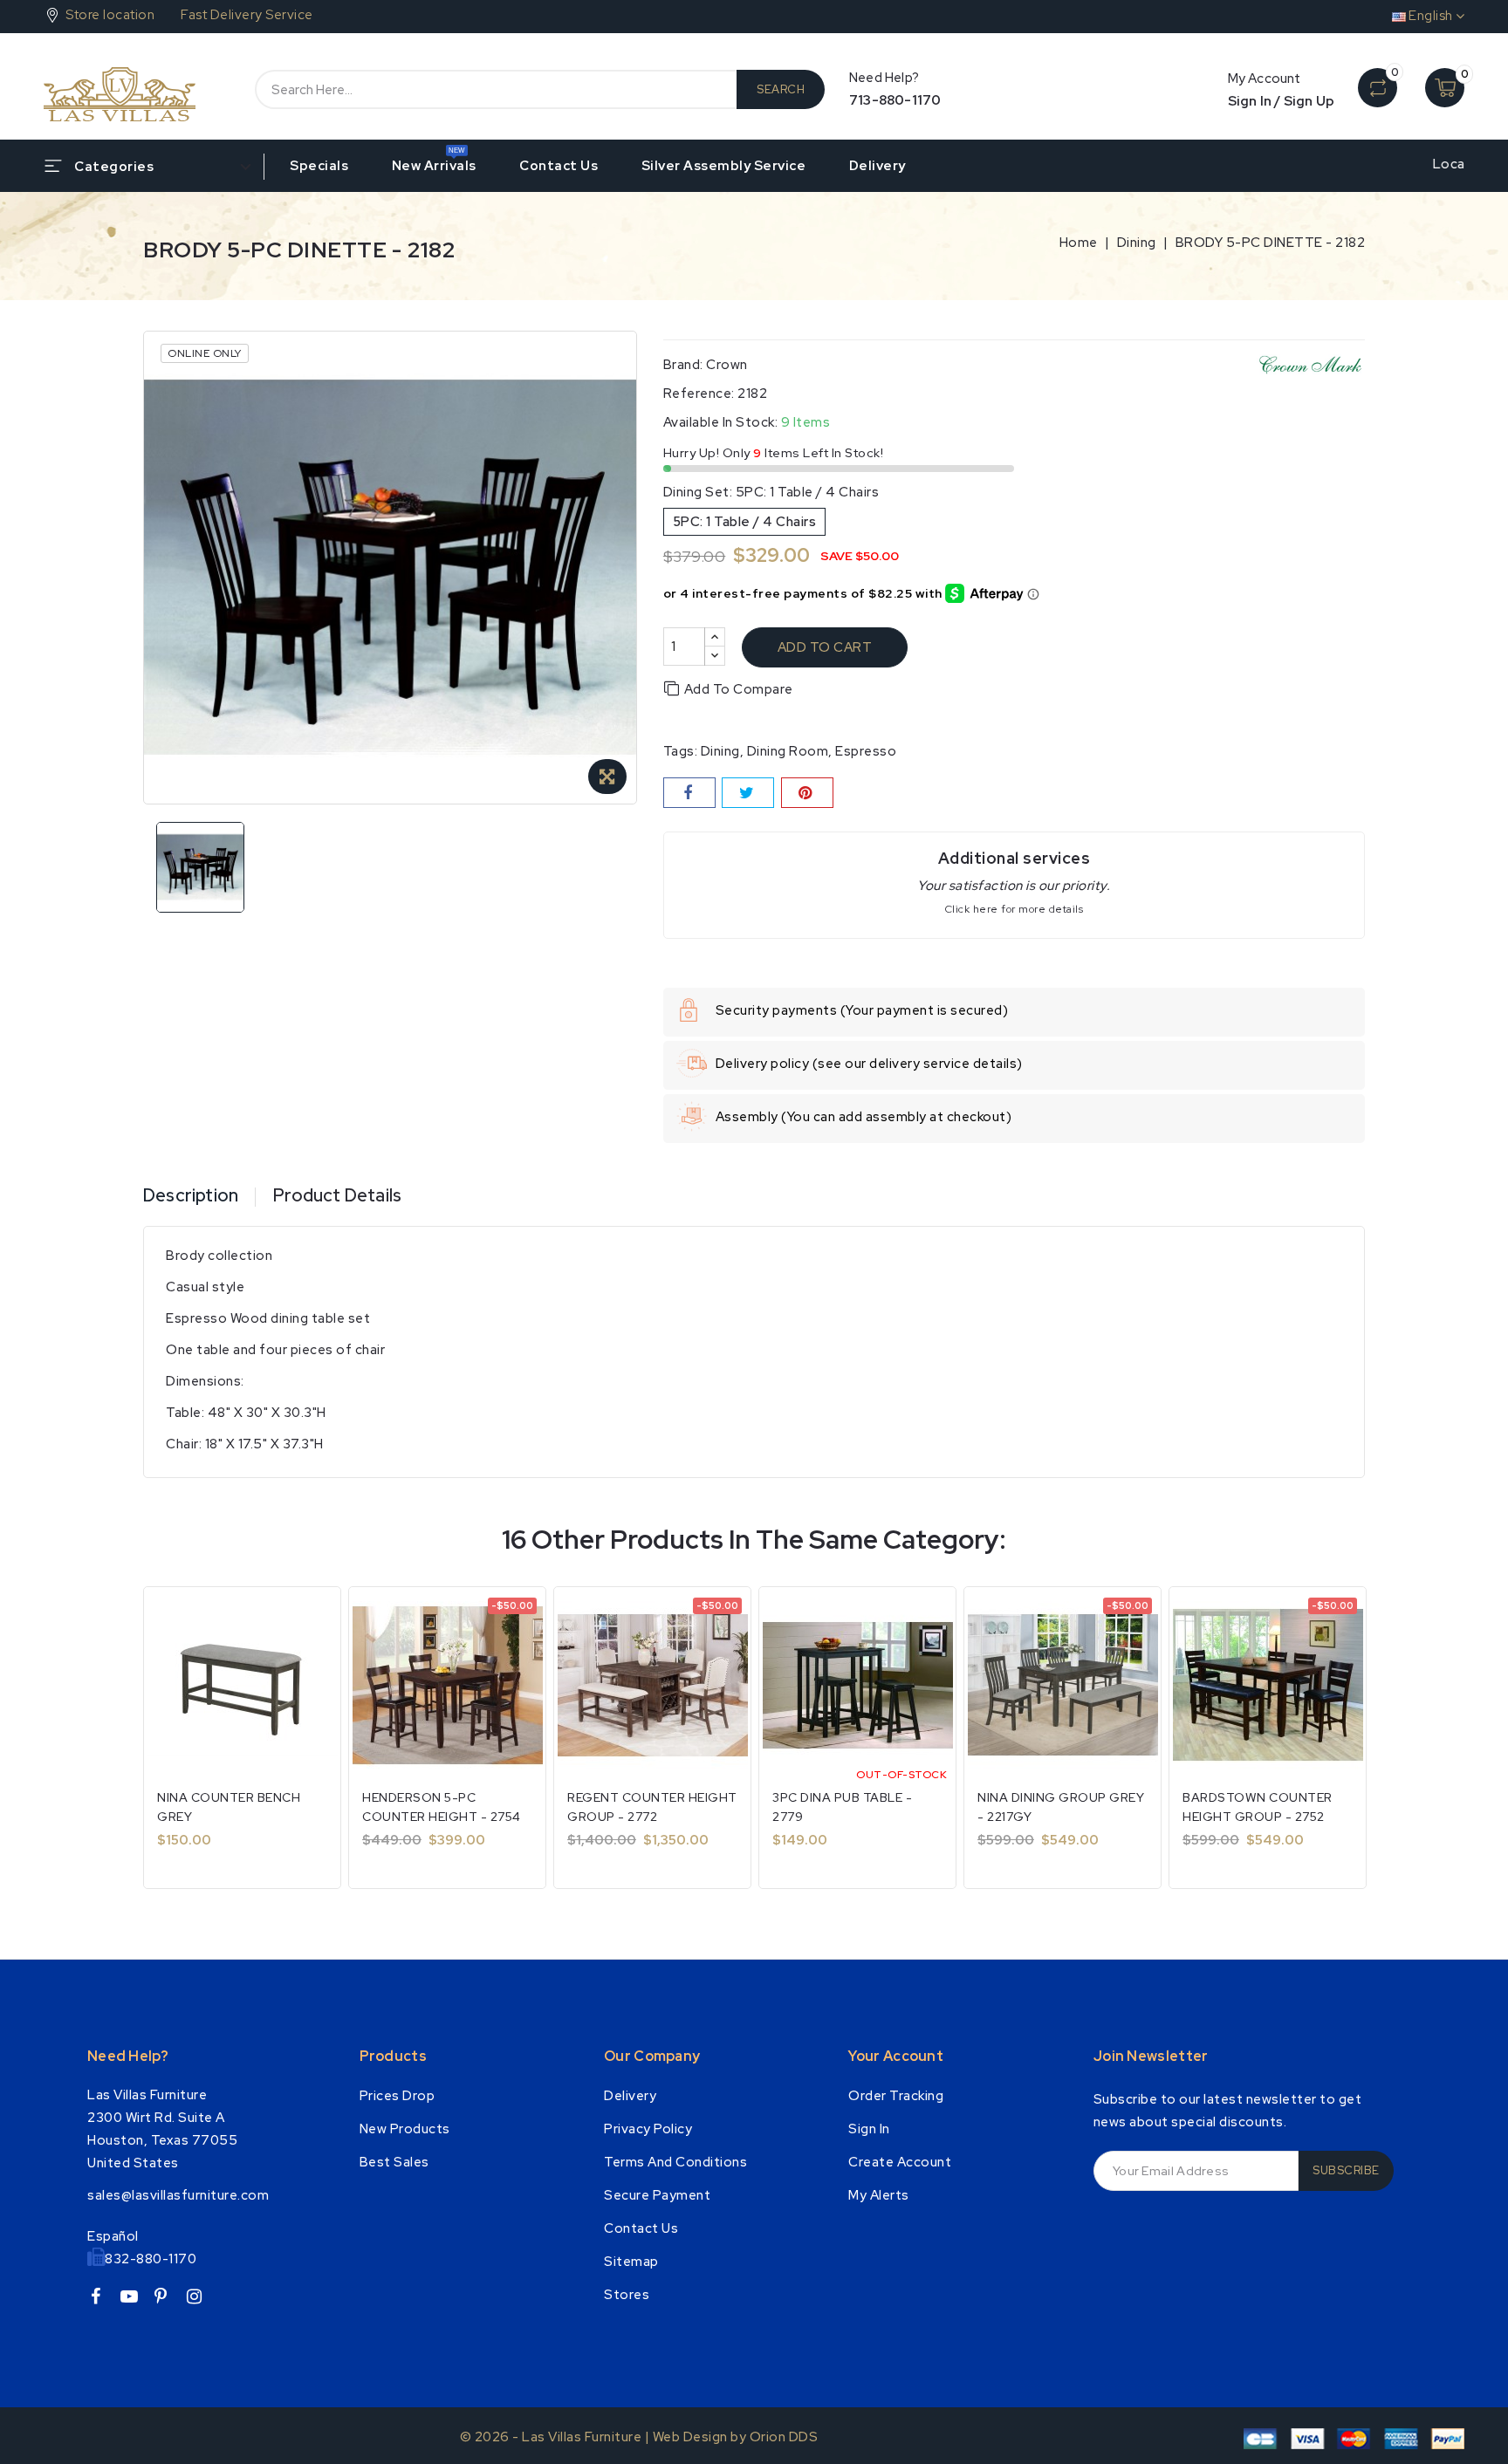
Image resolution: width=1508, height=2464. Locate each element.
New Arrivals (434, 166)
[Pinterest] (807, 793)
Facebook (102, 2300)
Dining (720, 751)
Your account (896, 2056)
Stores (627, 2295)
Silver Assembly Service (724, 166)
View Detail (212, 1852)
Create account (900, 2162)
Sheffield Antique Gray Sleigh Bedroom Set (215, 2396)
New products (405, 2129)
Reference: (699, 394)
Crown (727, 365)
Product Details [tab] (337, 1195)
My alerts (879, 2195)
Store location (110, 15)
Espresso (866, 751)
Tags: (681, 751)
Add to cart (825, 647)
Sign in (869, 2129)
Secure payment (657, 2195)
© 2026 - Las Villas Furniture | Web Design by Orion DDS (639, 2437)
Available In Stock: (721, 422)
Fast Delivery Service (247, 15)
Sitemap (631, 2262)
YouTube (135, 2300)
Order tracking (896, 2096)
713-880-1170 (895, 100)
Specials (319, 166)
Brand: (683, 365)
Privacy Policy (648, 2129)
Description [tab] (191, 1195)
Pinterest (168, 2300)
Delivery (877, 166)
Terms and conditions (675, 2162)
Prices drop (398, 2096)
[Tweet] (748, 793)
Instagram (201, 2300)
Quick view (315, 1618)
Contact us (559, 166)
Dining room (788, 751)
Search (781, 89)
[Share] (689, 793)
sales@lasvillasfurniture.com (178, 2195)
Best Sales (394, 2162)
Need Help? (128, 2056)
